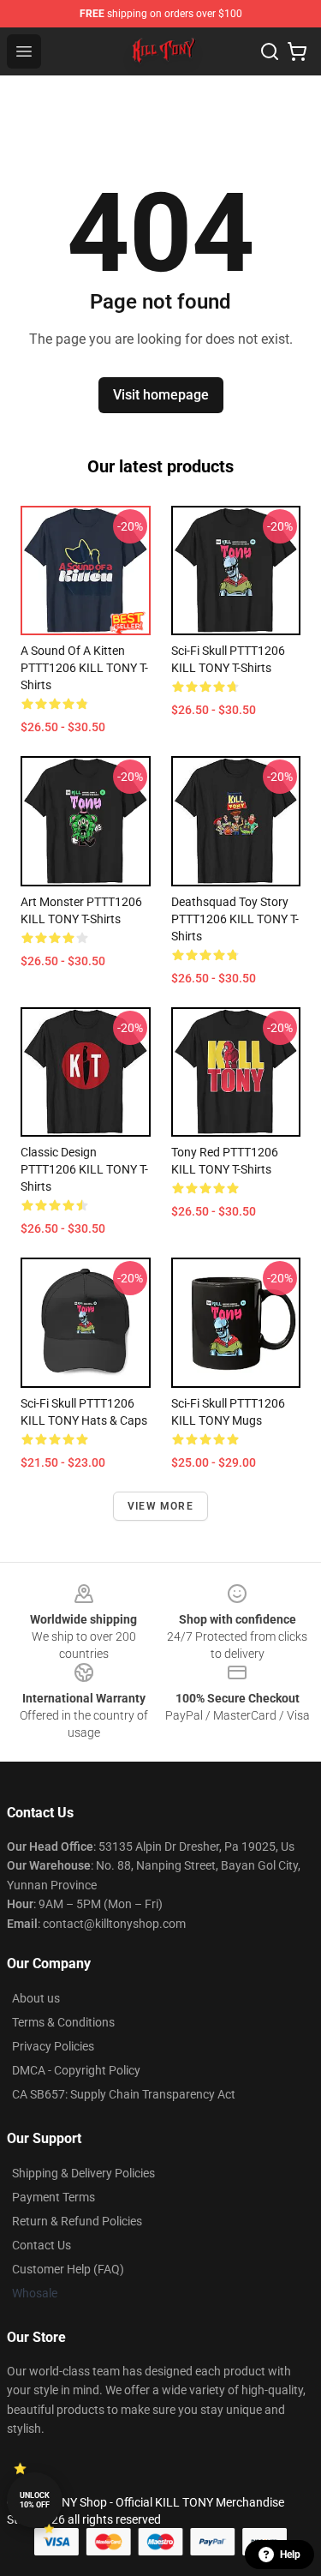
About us (36, 1998)
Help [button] (290, 2555)
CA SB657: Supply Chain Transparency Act (124, 2094)
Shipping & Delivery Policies (83, 2173)
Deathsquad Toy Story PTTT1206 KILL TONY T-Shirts (235, 919)
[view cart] (297, 51)
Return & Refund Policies (77, 2221)
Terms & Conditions (63, 2022)
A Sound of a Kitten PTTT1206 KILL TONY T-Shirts (84, 668)
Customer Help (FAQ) (68, 2269)
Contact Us (42, 2245)
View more (160, 1506)
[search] (270, 51)
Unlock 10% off (35, 2500)
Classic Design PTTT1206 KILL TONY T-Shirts (84, 1169)
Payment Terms (53, 2197)
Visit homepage (161, 395)
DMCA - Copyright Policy (76, 2070)
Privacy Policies (53, 2046)
